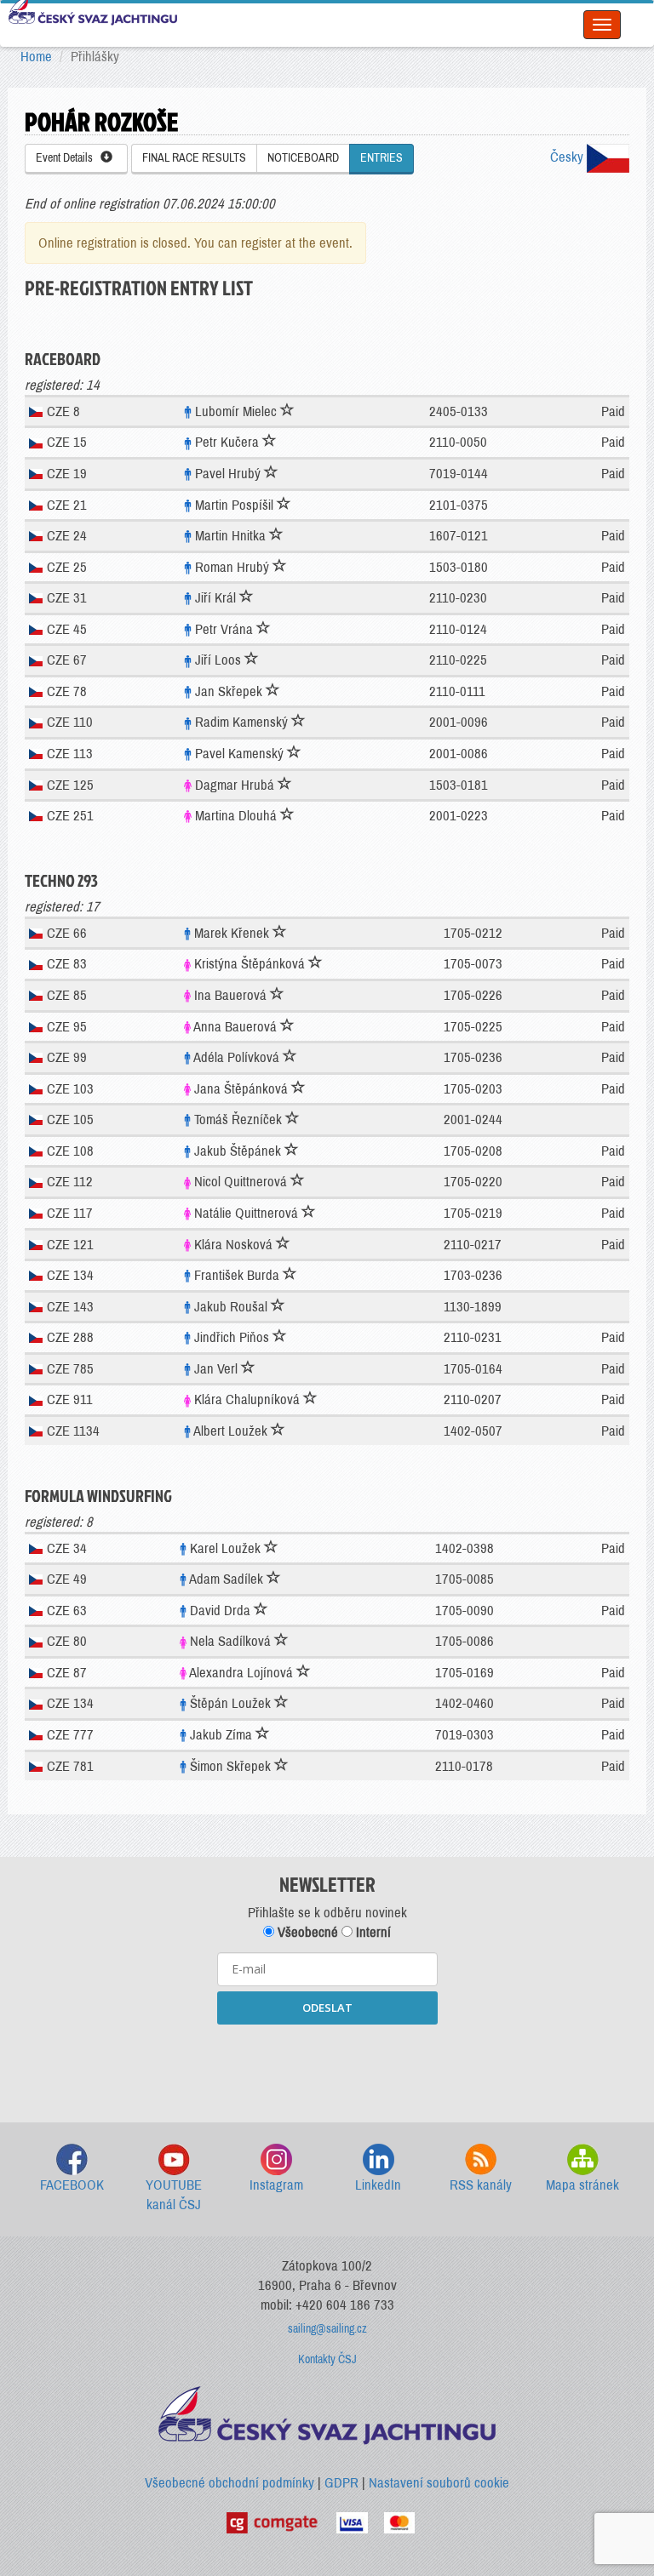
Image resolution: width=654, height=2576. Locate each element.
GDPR (341, 2483)
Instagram (276, 2185)
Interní (372, 1932)
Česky (568, 157)
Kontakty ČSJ (327, 2359)
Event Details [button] (68, 158)
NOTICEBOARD (303, 158)
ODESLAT (327, 2008)
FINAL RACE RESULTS (194, 158)
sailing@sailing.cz (327, 2329)
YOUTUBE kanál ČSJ (174, 2195)
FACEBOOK (72, 2185)
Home (36, 57)
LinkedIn (378, 2185)
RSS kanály (481, 2185)
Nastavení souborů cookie (439, 2483)
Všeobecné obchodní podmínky (229, 2483)
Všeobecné (306, 1932)
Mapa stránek (582, 2185)
